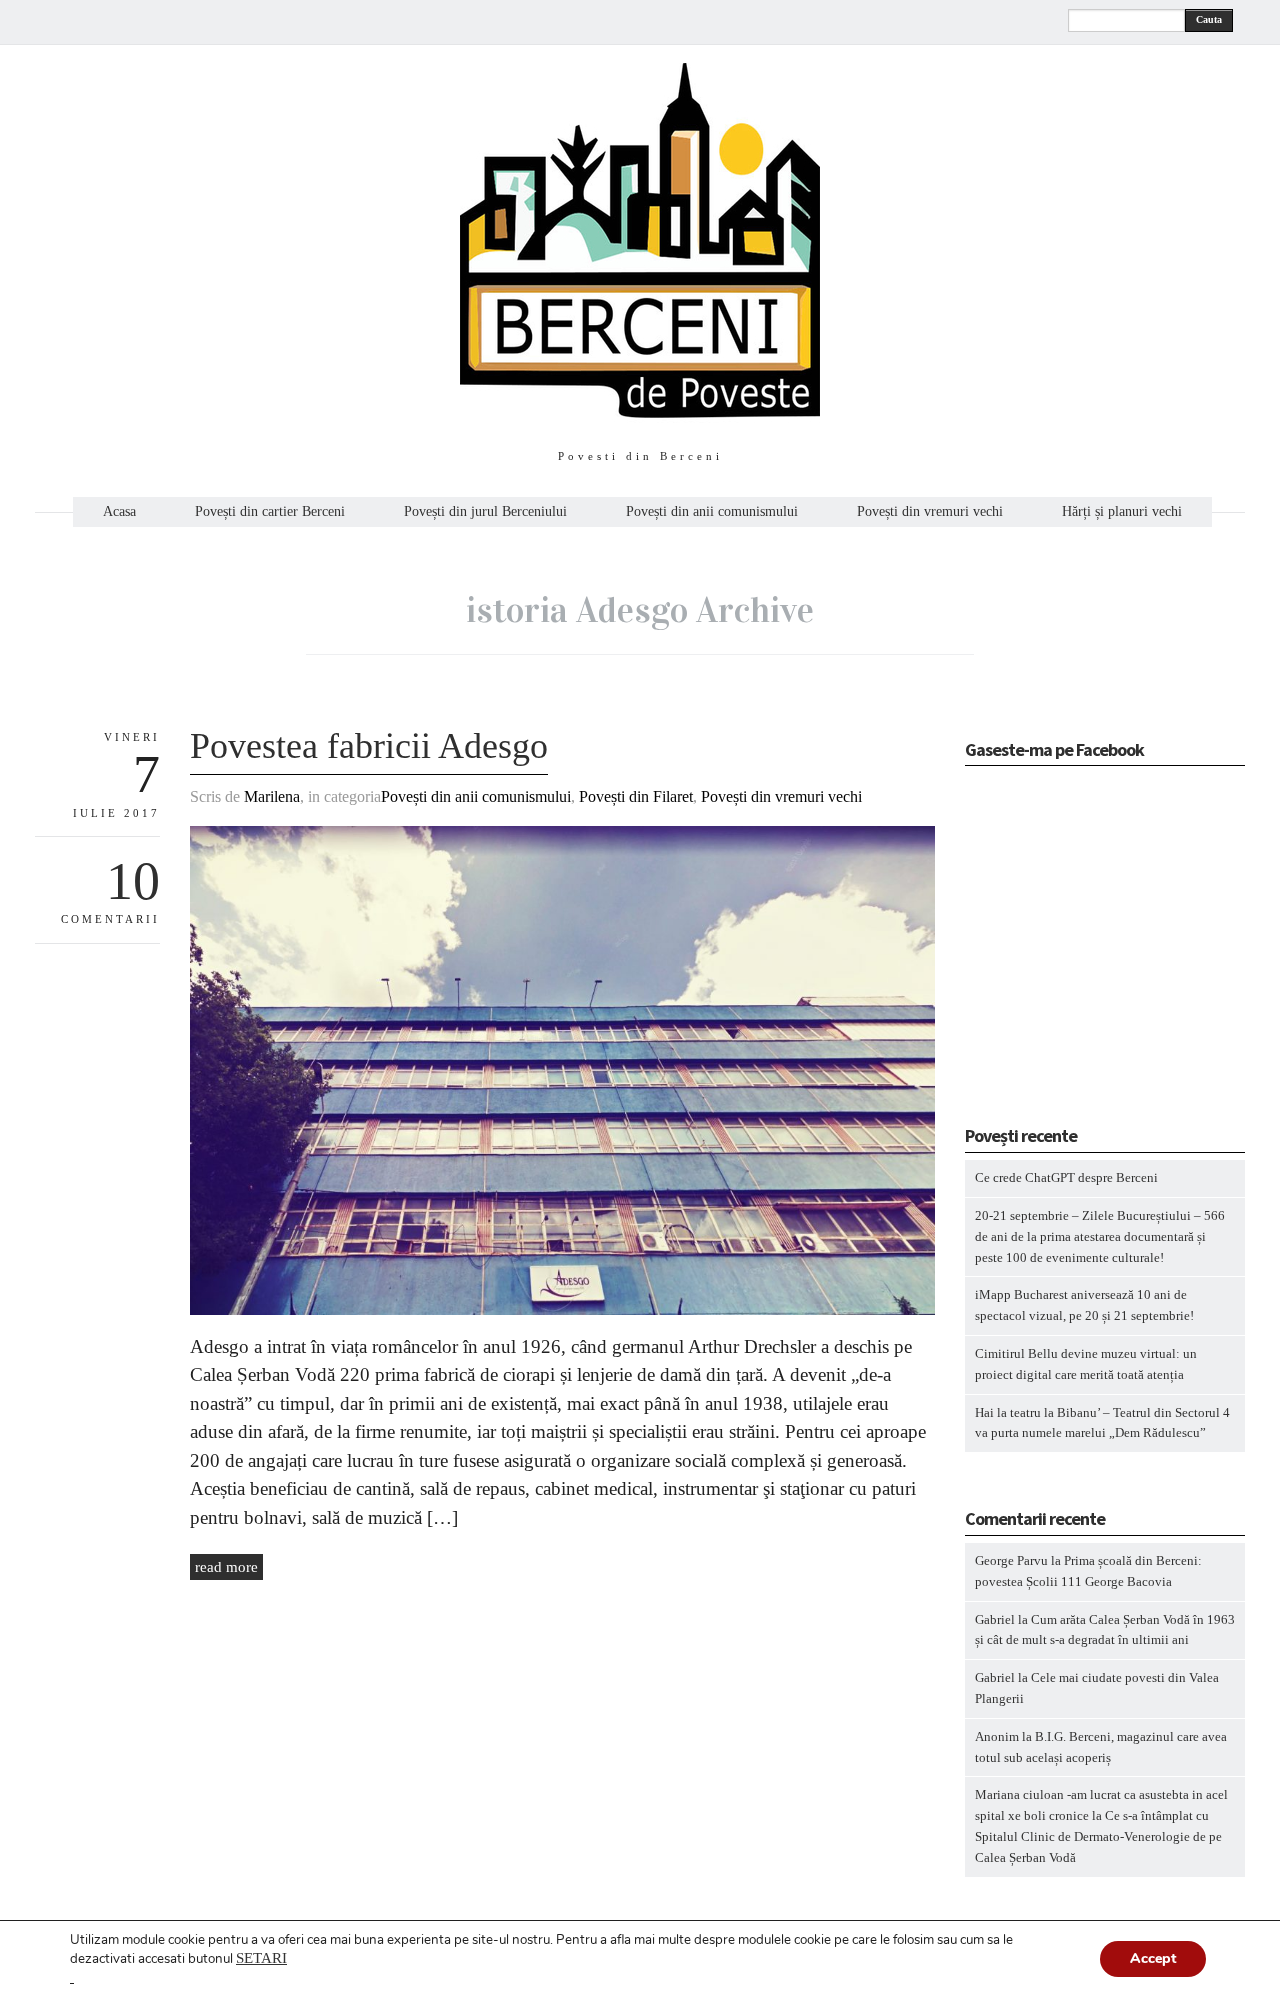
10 (133, 881)
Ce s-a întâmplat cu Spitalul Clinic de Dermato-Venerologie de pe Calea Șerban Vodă (1098, 1836)
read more (226, 1567)
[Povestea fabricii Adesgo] (562, 1310)
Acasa (119, 512)
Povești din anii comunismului (712, 512)
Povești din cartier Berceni (270, 512)
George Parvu (1011, 1560)
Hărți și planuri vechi (1122, 512)
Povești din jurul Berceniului (485, 512)
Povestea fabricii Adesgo (369, 746)
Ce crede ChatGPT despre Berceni (1066, 1177)
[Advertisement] (1090, 952)
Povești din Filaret (636, 796)
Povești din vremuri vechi (930, 512)
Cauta (1209, 19)
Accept (1153, 1958)
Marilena (272, 796)
